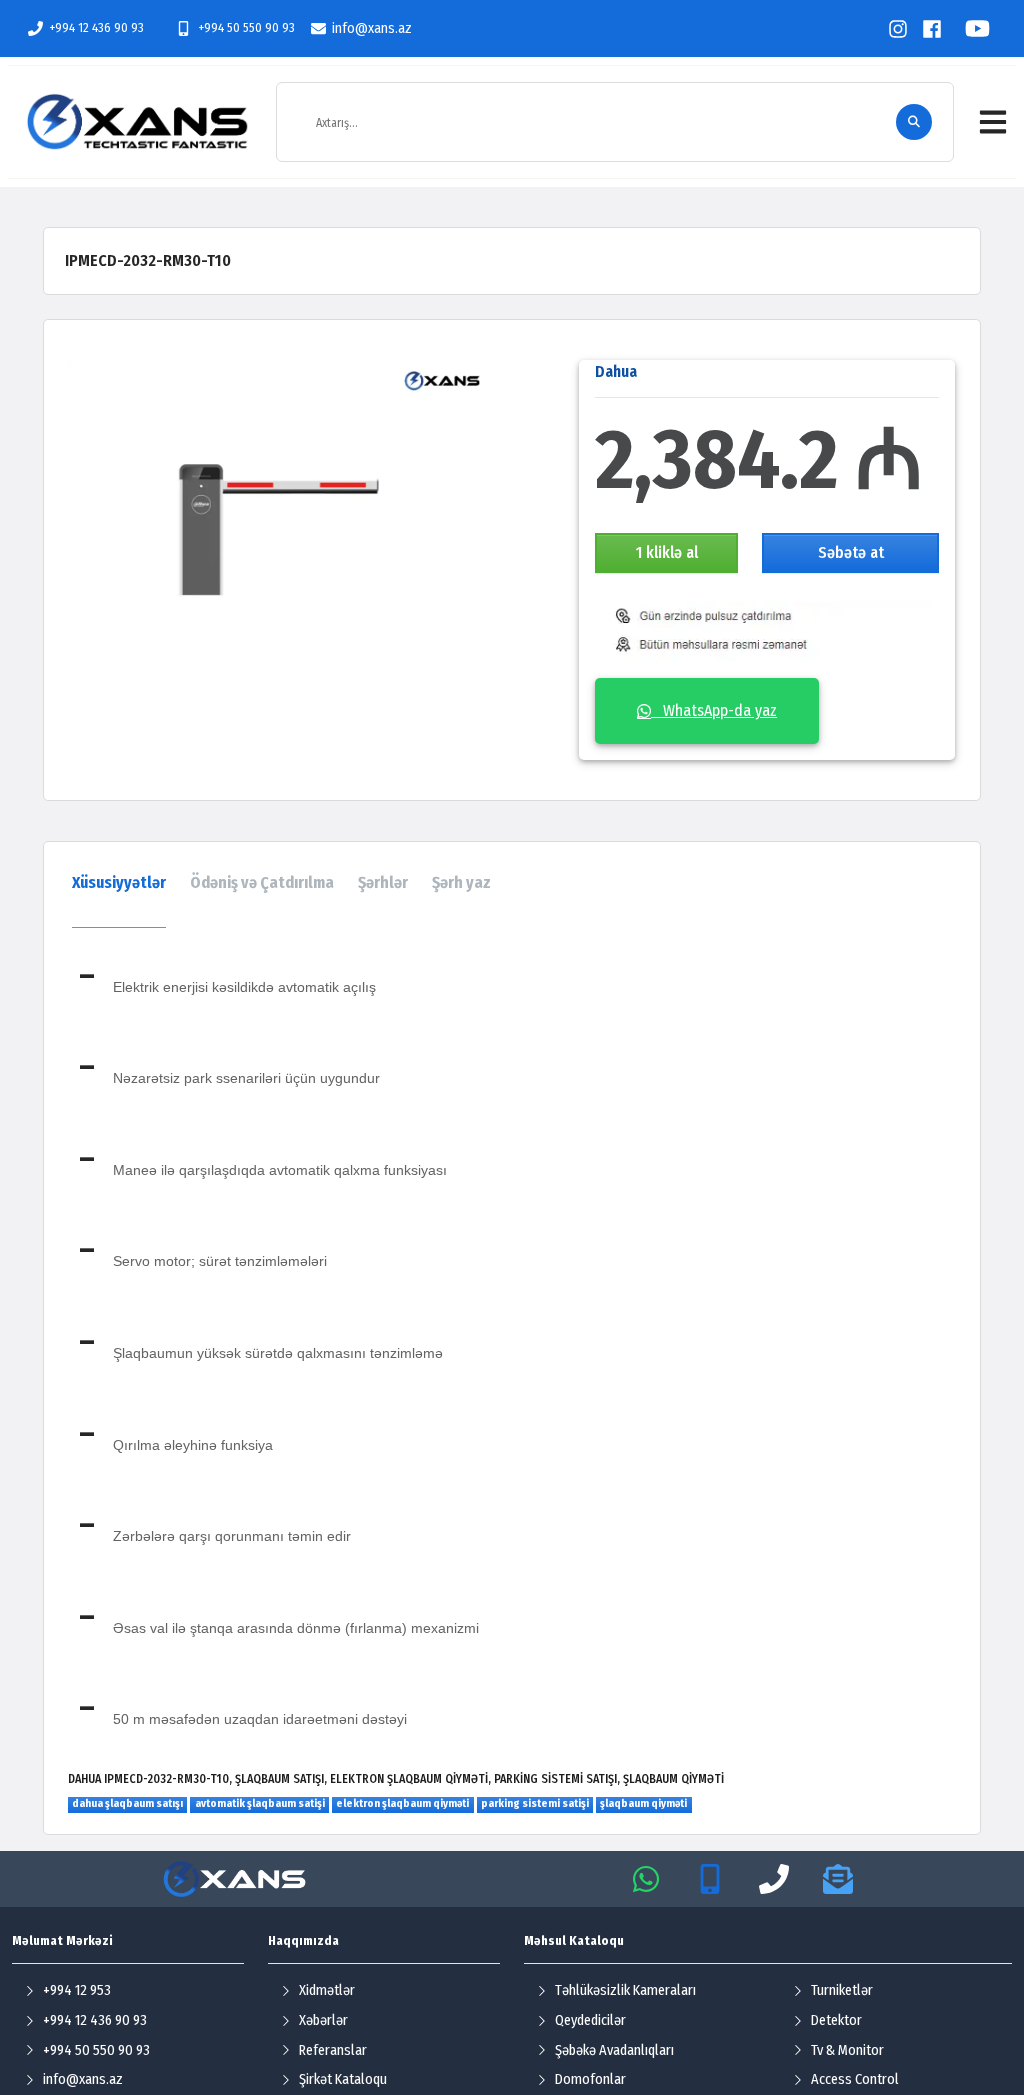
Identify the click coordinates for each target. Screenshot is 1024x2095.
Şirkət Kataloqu (343, 2079)
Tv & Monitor (847, 2050)
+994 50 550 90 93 (246, 27)
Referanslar (333, 2050)
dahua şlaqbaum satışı (127, 1803)
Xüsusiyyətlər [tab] (119, 882)
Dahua (616, 371)
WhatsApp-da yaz (714, 710)
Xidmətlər (327, 1990)
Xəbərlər (323, 2020)
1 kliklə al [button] (667, 552)
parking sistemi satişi (535, 1803)
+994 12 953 (77, 1990)
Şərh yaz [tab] (461, 882)
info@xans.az (372, 28)
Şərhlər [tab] (383, 882)
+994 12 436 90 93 (96, 27)
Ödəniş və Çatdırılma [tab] (262, 882)
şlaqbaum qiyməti (643, 1803)
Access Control (855, 2079)
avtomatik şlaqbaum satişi (260, 1803)
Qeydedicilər (590, 2020)
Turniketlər (842, 1990)
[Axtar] (914, 122)
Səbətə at (851, 552)
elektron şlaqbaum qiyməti (402, 1803)
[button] (993, 122)
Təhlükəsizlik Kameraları (625, 1990)
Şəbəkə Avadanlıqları (614, 2050)
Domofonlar (590, 2079)
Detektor (836, 2020)
